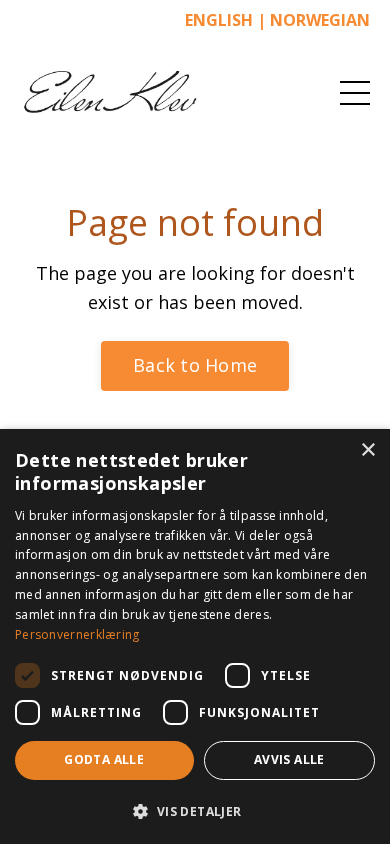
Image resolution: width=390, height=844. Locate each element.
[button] (195, 811)
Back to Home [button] (195, 365)
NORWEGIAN (320, 20)
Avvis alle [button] (289, 759)
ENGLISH (219, 20)
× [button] (367, 450)
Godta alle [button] (104, 759)
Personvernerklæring (77, 634)
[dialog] (195, 636)
